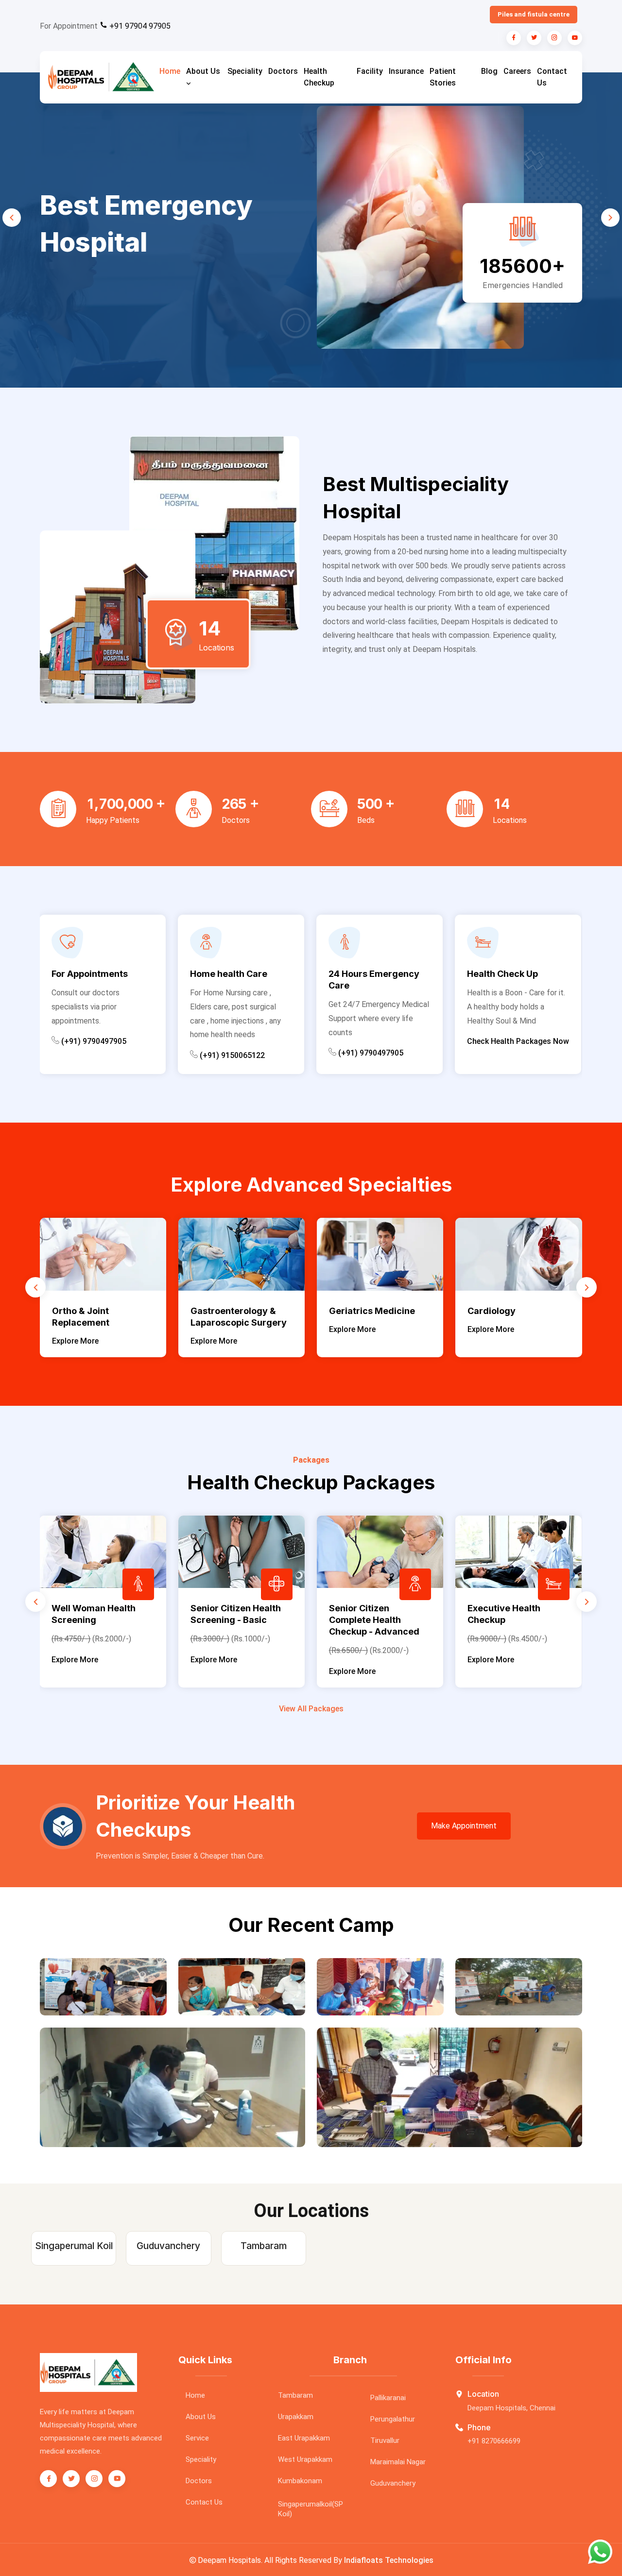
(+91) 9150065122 (106, 1055)
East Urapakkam (304, 2438)
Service (197, 2438)
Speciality (245, 71)
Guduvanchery (393, 2483)
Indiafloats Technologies (389, 2560)
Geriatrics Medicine (256, 1311)
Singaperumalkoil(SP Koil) (311, 2509)
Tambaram (295, 2395)
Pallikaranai (388, 2398)
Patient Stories (443, 77)
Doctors (283, 71)
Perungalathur (393, 2419)
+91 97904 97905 (139, 26)
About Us (203, 71)
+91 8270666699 (494, 2441)
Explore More (98, 1341)
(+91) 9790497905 (244, 1053)
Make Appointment (464, 1826)
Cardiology (376, 1311)
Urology (508, 1311)
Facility (370, 71)
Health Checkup (319, 77)
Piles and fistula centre (534, 14)
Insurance (406, 71)
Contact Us (552, 77)
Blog (489, 71)
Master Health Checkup (553, 1608)
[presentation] (12, 218)
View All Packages (311, 1709)
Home (170, 71)
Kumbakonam (300, 2481)
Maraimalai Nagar (398, 2462)
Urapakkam (296, 2417)
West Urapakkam (305, 2459)
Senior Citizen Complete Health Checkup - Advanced (271, 1620)
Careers (517, 71)
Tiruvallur (385, 2440)
